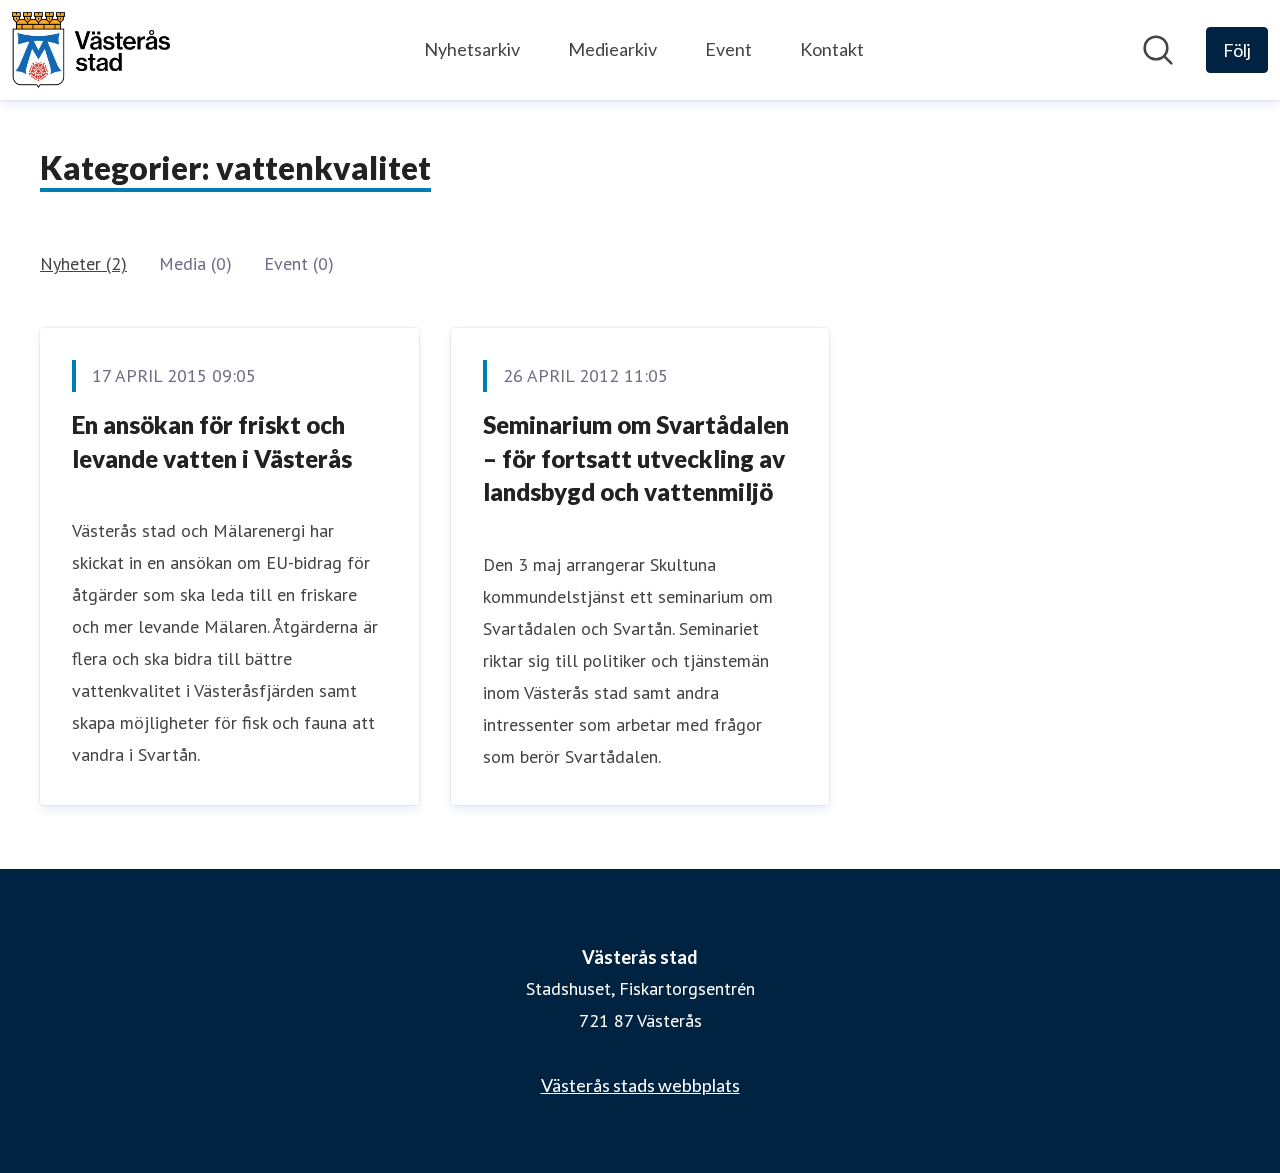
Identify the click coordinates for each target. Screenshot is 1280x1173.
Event (728, 49)
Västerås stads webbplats (640, 1085)
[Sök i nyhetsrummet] (1158, 50)
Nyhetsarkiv (472, 49)
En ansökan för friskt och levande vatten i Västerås (212, 441)
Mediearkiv (612, 49)
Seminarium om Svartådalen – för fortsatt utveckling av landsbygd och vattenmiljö (636, 458)
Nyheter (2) (83, 263)
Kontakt (832, 49)
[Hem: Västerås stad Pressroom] (91, 50)
